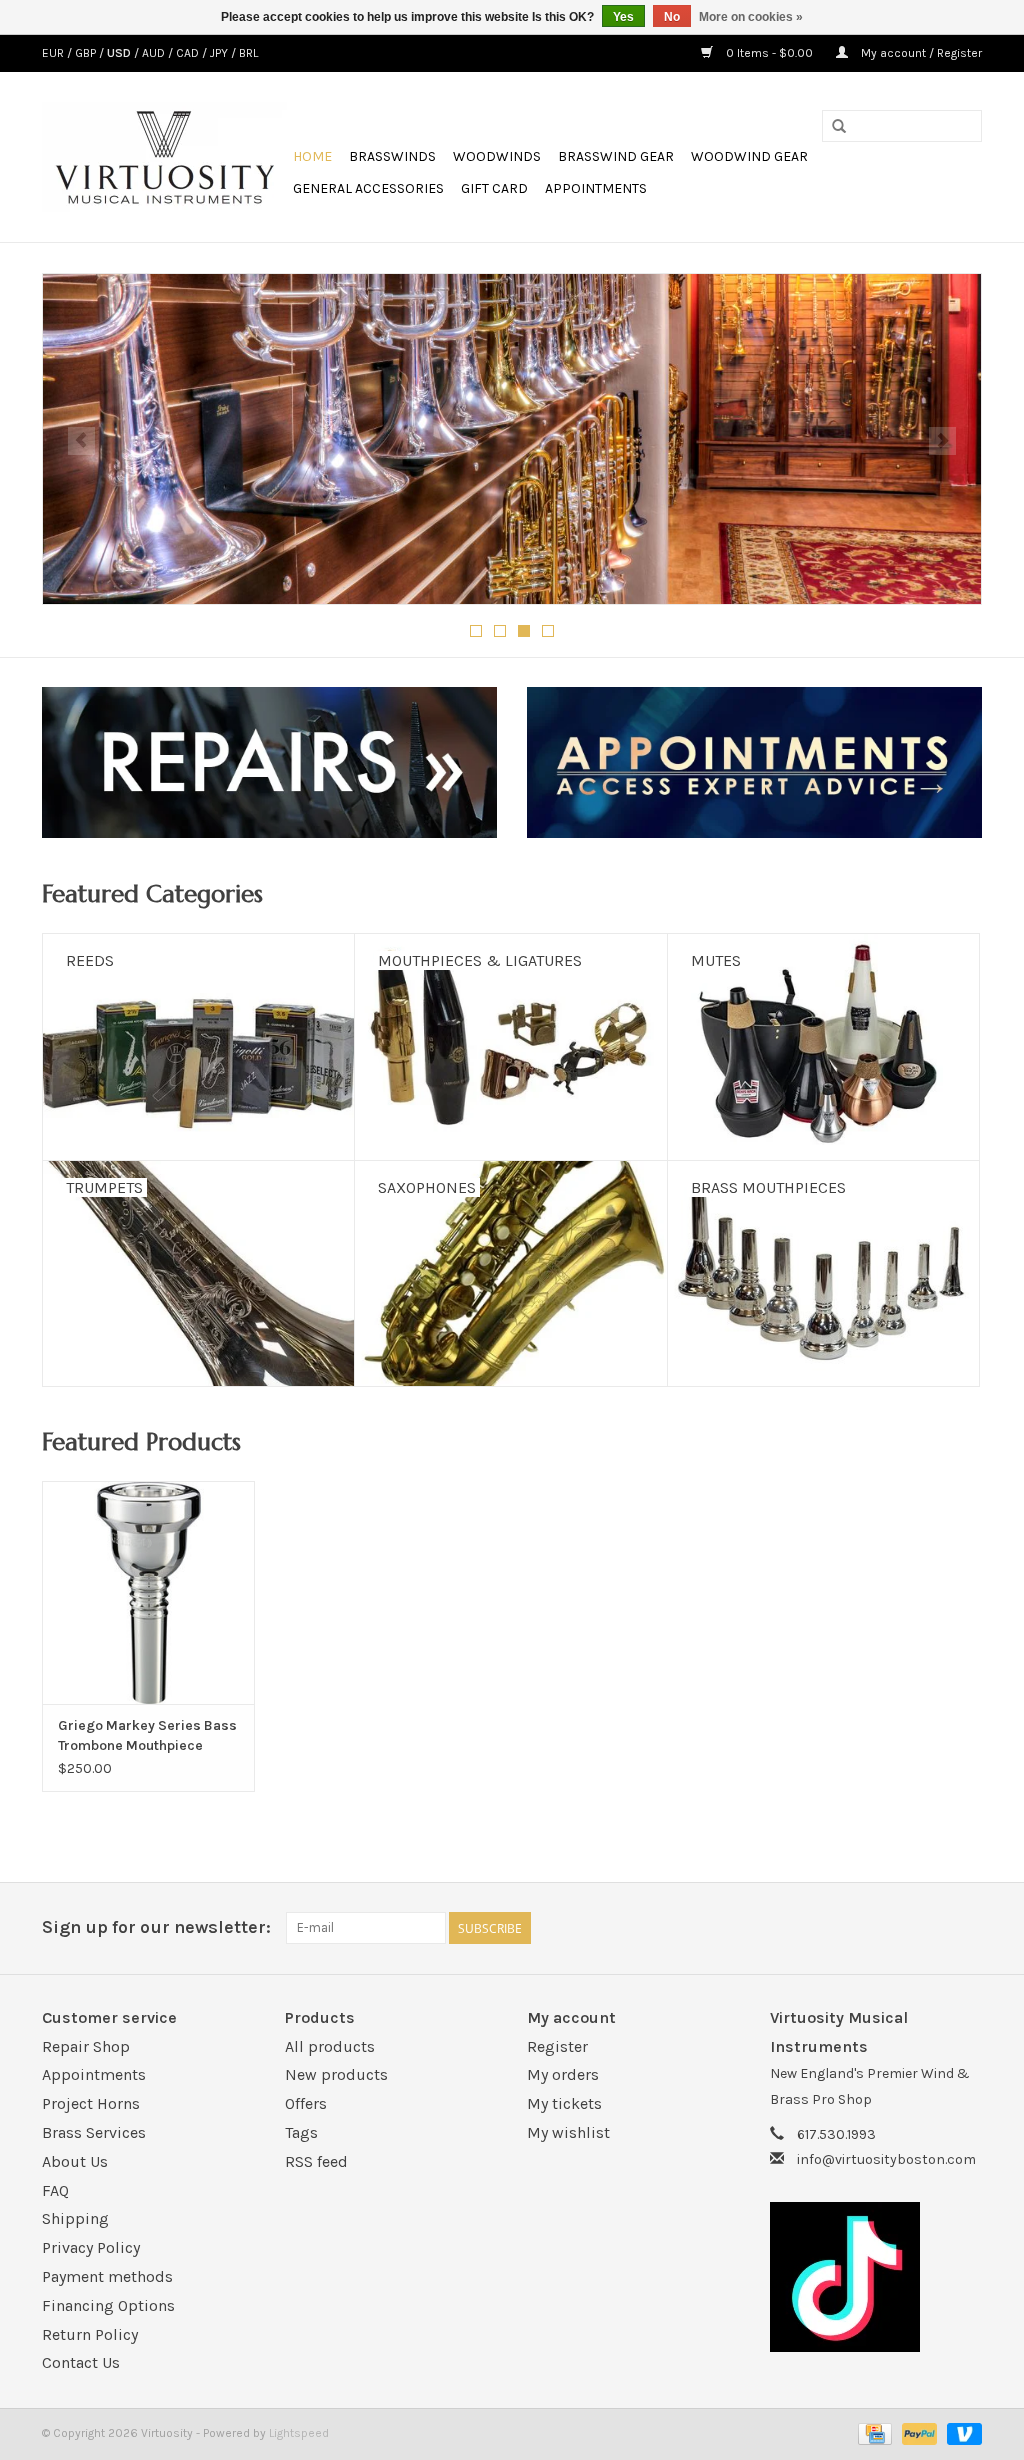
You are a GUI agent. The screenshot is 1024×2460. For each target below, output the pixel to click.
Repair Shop (86, 2046)
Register (557, 2046)
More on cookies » (751, 17)
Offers (306, 2103)
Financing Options (108, 2305)
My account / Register (920, 53)
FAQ (55, 2190)
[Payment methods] (873, 2433)
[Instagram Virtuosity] (966, 1928)
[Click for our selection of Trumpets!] (512, 439)
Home (312, 156)
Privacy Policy (91, 2247)
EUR (54, 53)
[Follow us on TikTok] (876, 2277)
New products (336, 2074)
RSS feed (316, 2161)
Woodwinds (497, 156)
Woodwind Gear (749, 156)
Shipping (75, 2218)
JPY (220, 53)
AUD (155, 53)
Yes (623, 17)
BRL (248, 53)
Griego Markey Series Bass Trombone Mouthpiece (147, 1735)
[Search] (839, 127)
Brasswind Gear (616, 156)
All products (330, 2046)
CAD (189, 53)
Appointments (596, 188)
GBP (87, 53)
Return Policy (90, 2334)
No (672, 17)
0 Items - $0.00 (769, 53)
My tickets (564, 2103)
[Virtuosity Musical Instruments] (164, 157)
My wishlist (568, 2132)
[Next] (942, 441)
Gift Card (494, 188)
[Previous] (81, 441)
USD (120, 53)
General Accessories (368, 188)
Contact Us (81, 2362)
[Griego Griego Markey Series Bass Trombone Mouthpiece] (148, 1592)
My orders (563, 2074)
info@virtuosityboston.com (886, 2159)
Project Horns (91, 2103)
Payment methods (107, 2276)
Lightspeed (299, 2433)
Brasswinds (392, 156)
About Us (75, 2161)
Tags (301, 2132)
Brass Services (94, 2132)
